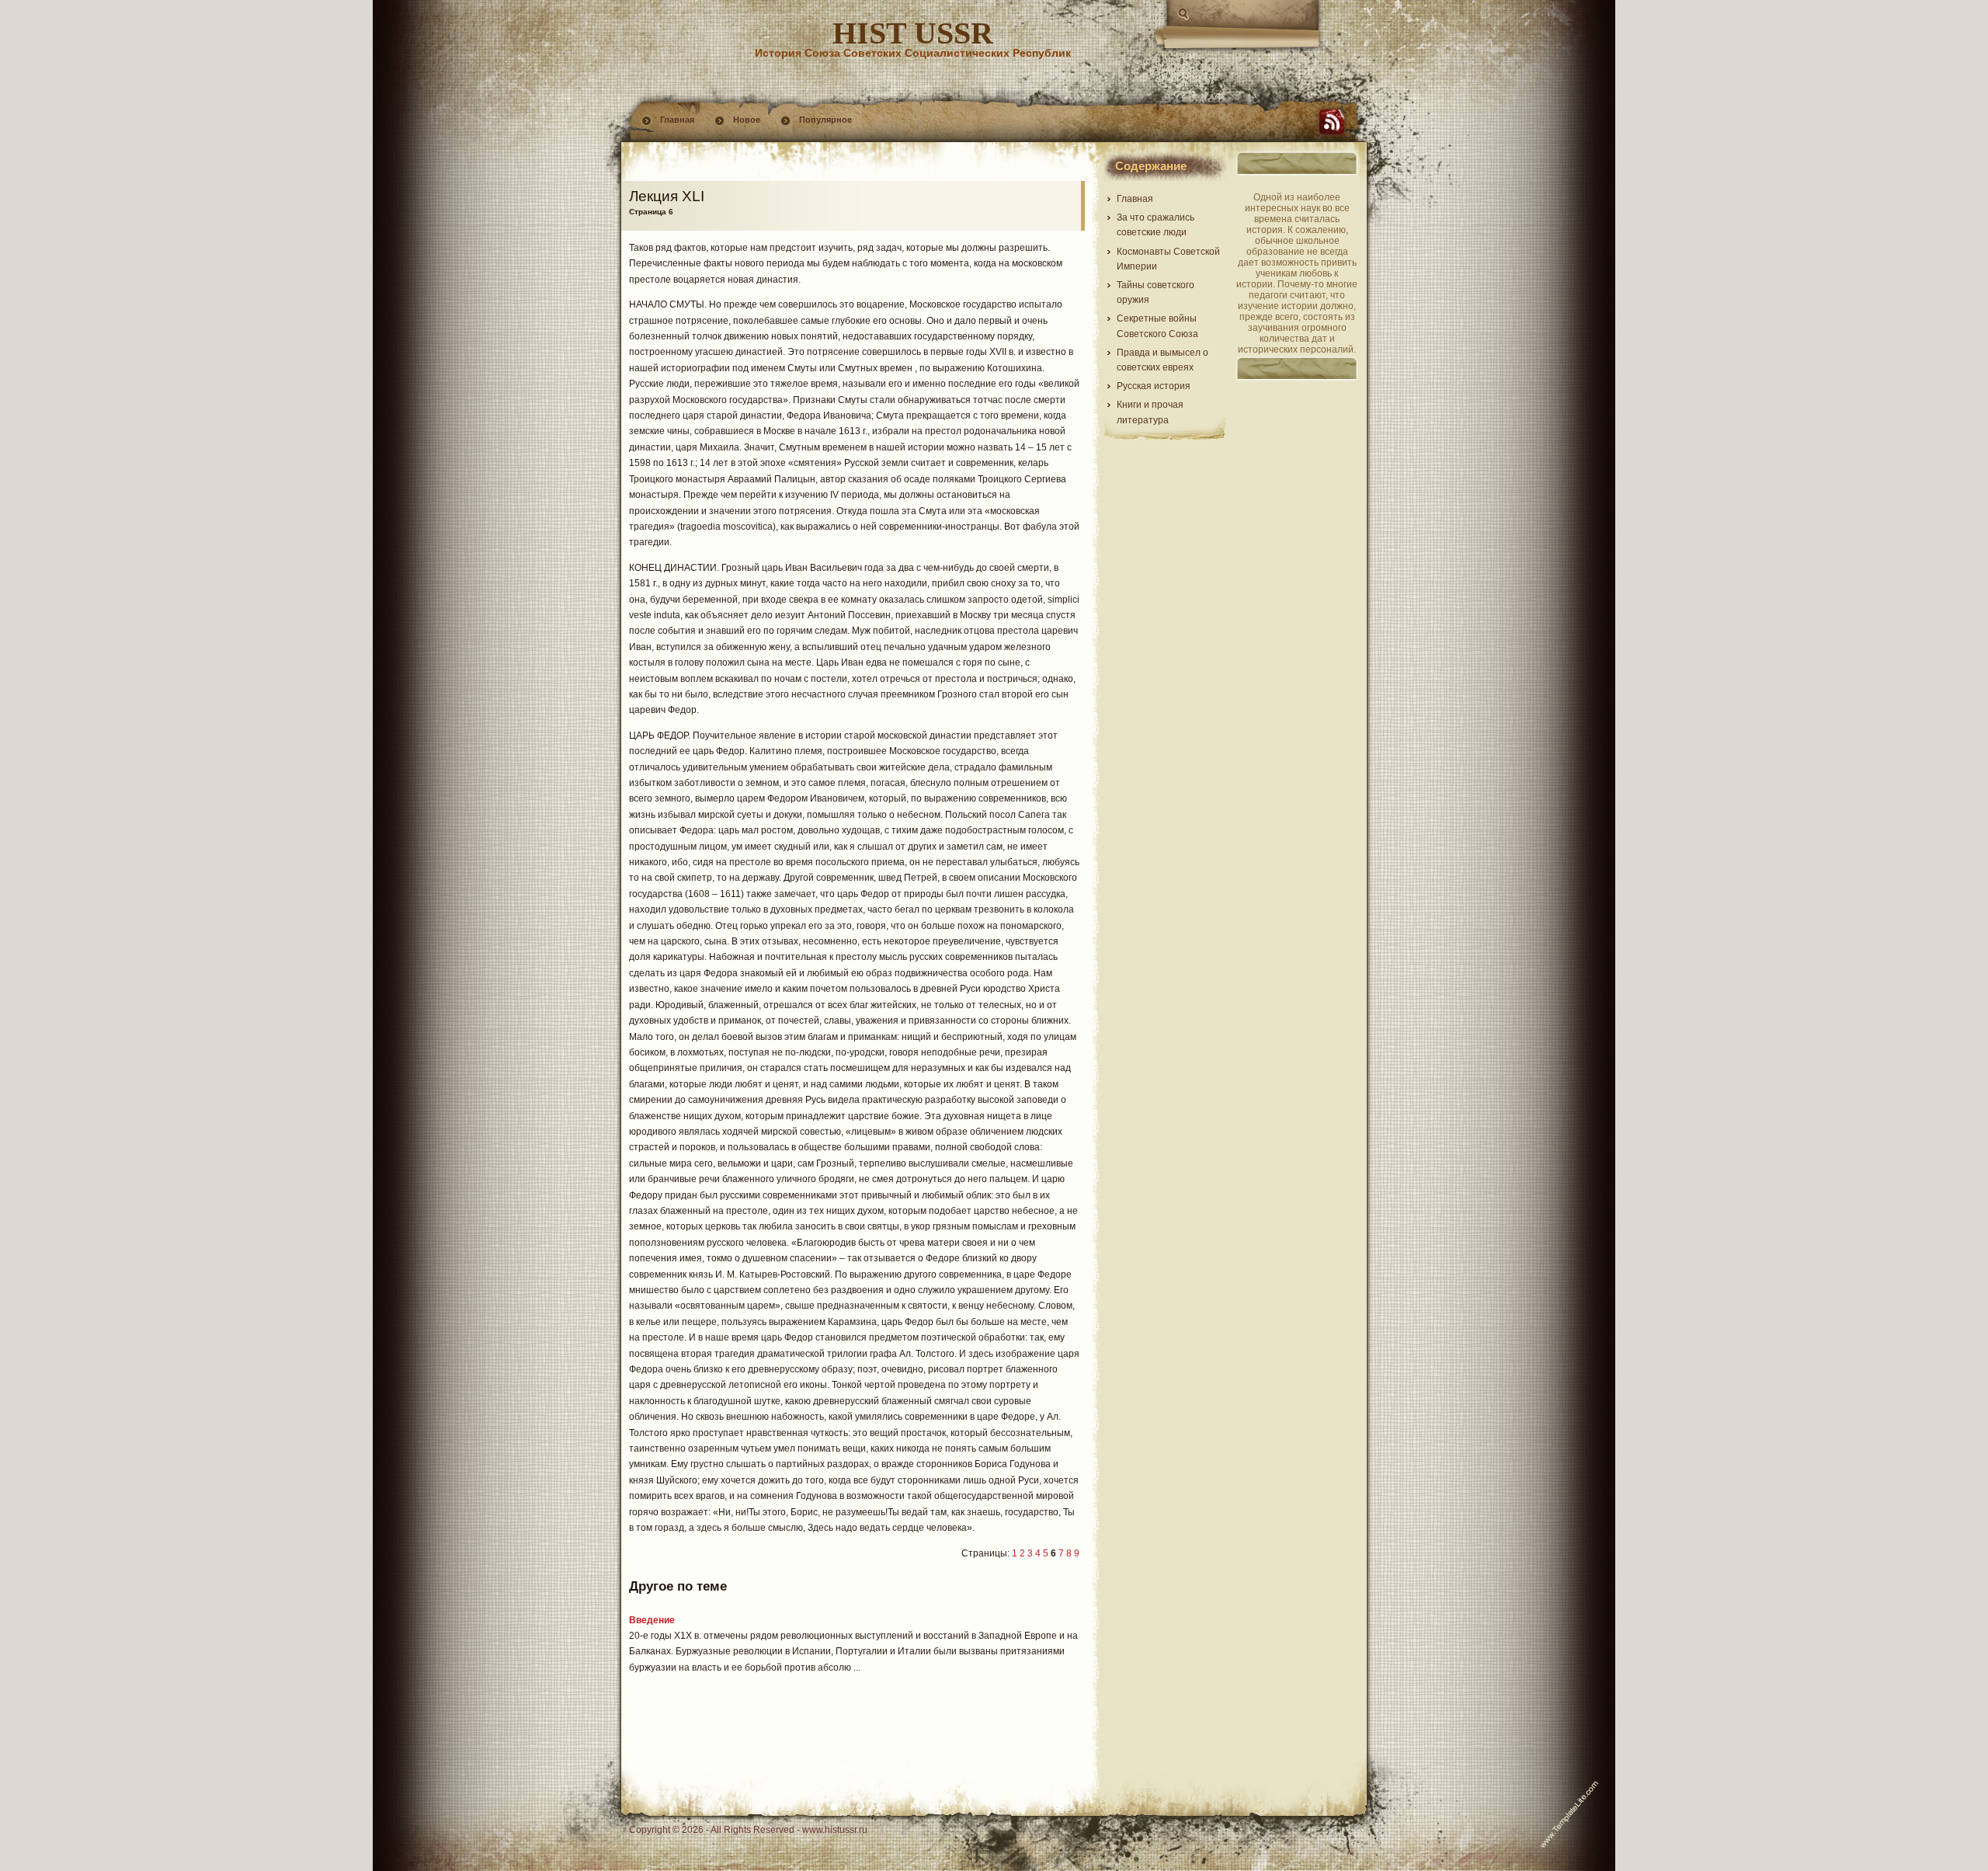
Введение (652, 1620)
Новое (747, 120)
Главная (677, 120)
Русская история (1154, 386)
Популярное (825, 120)
